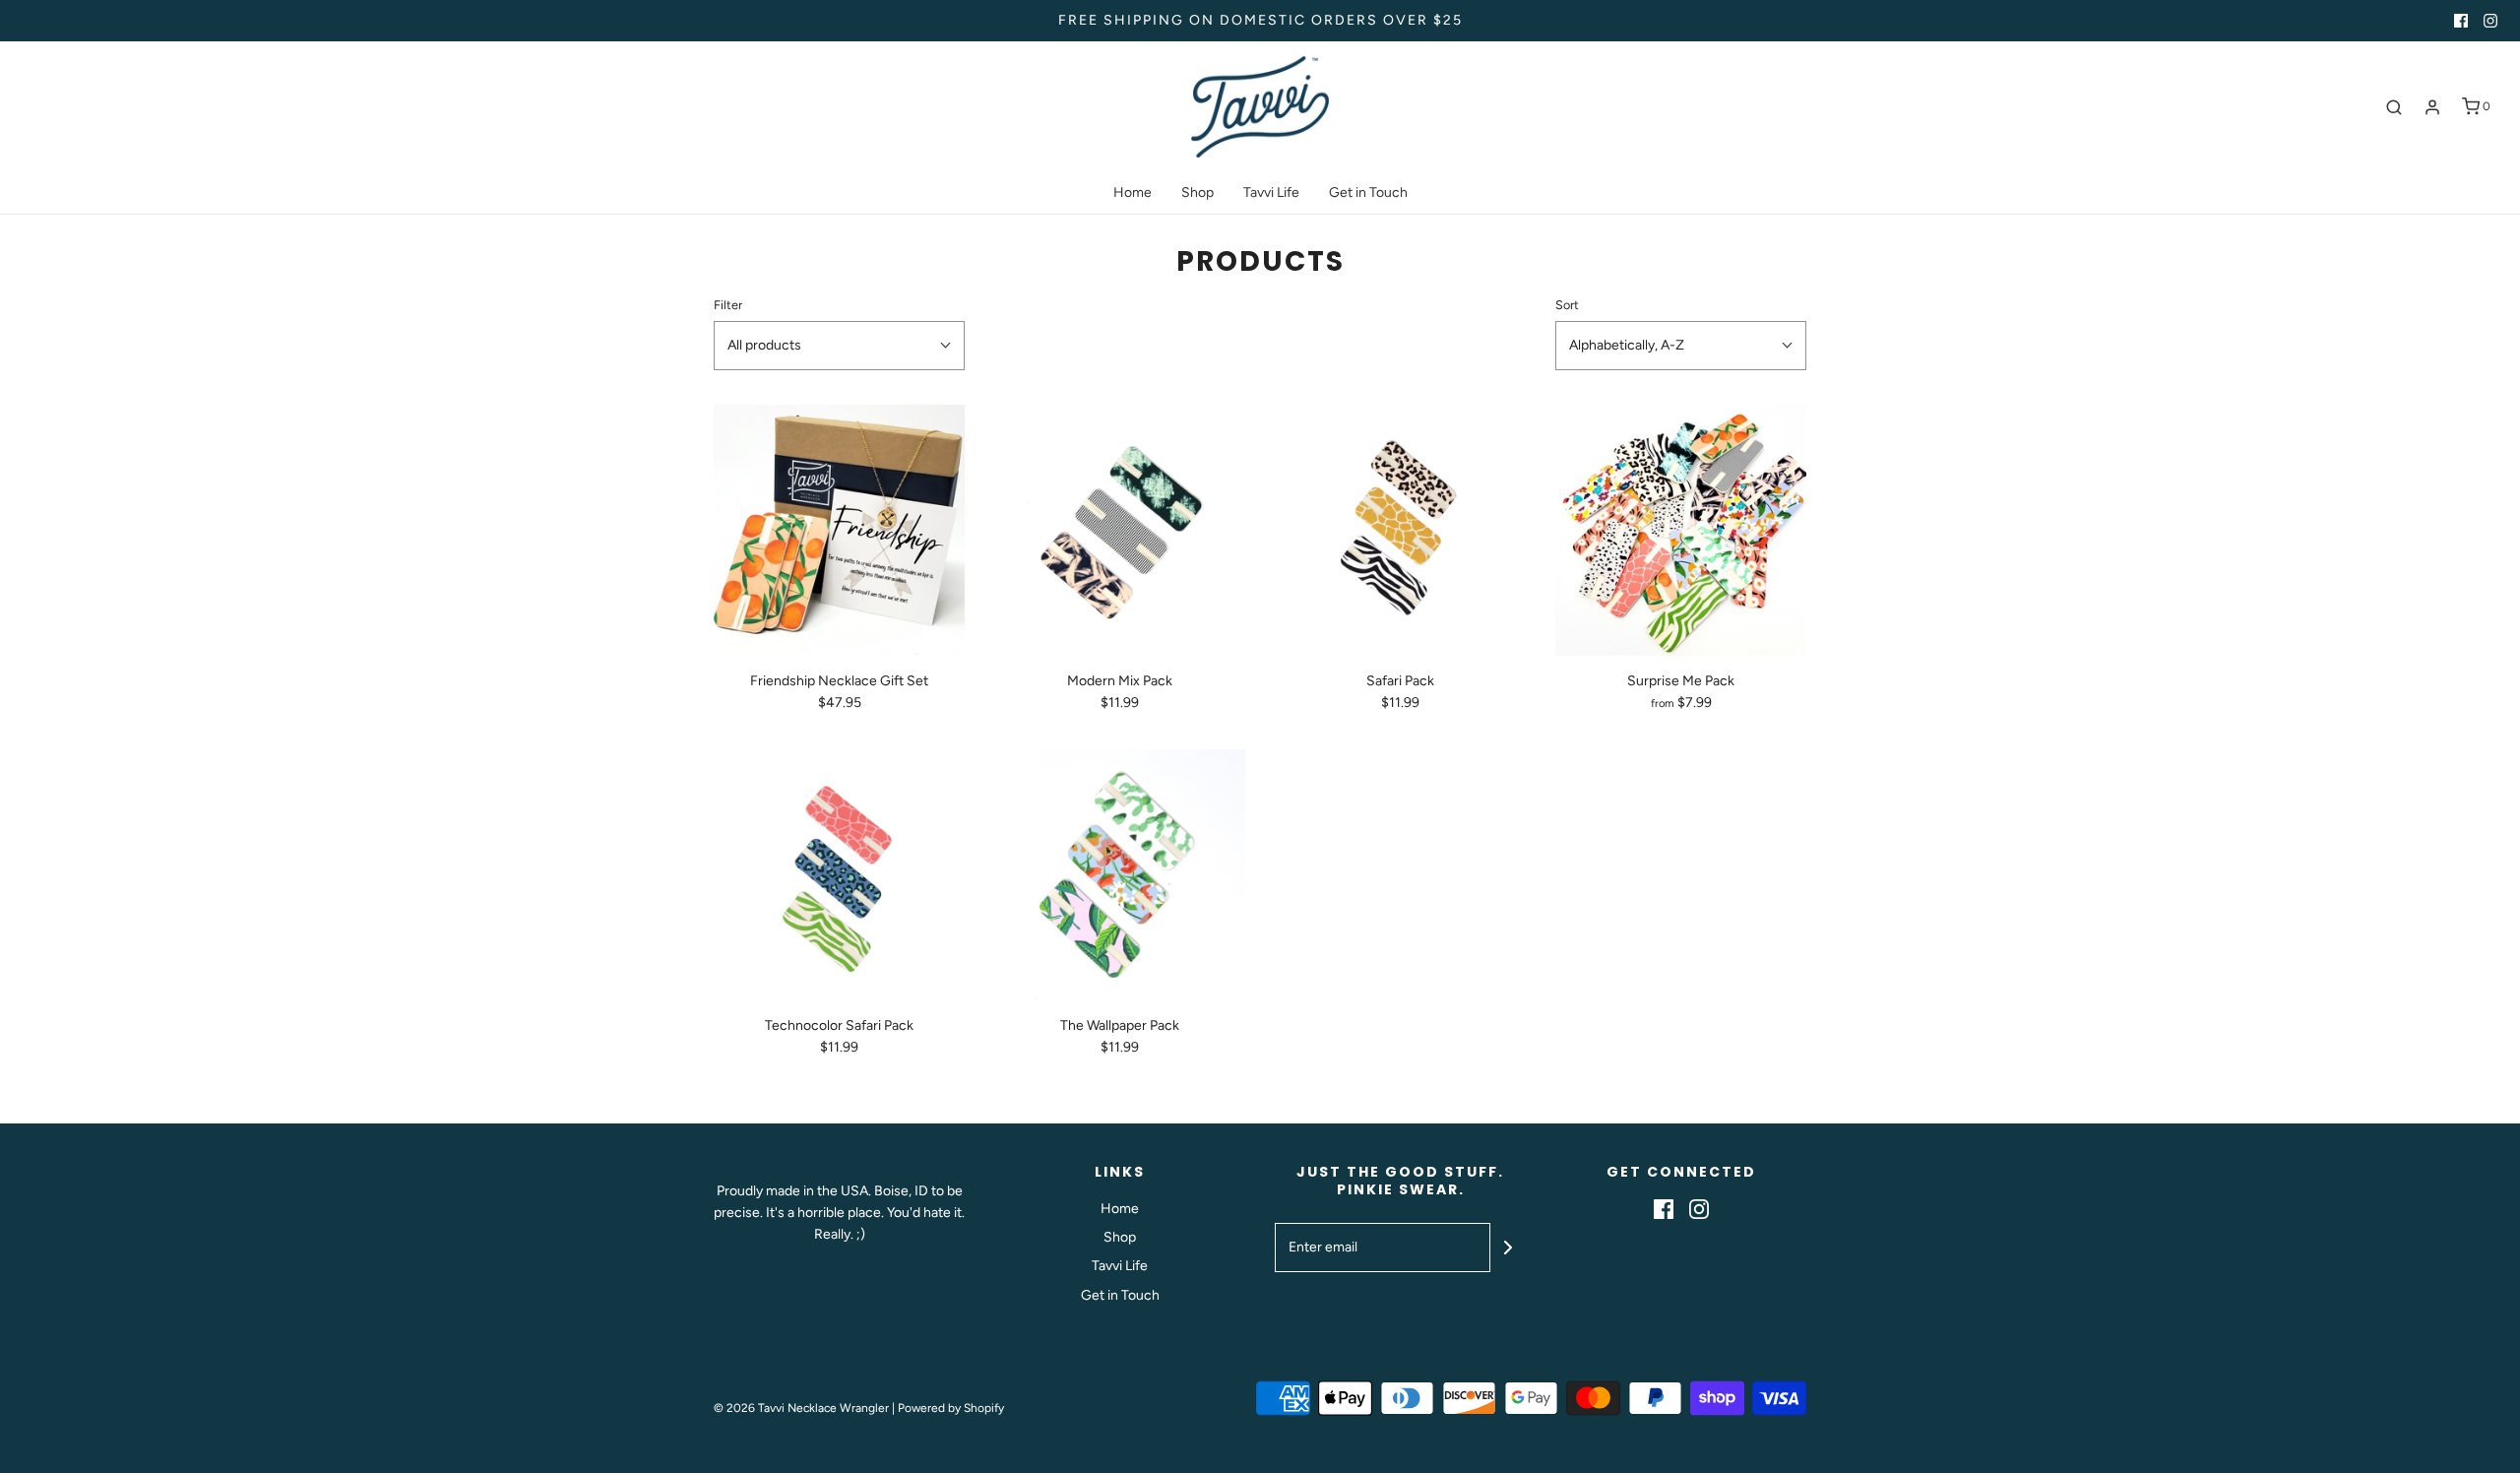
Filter (728, 305)
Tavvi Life (1271, 192)
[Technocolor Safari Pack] (839, 875)
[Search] (2394, 107)
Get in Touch (1368, 192)
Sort (1567, 305)
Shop (1197, 192)
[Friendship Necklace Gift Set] (839, 530)
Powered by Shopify (951, 1408)
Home (1133, 192)
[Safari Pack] (1400, 530)
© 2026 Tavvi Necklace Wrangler (801, 1408)
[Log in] (2432, 107)
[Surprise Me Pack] (1681, 530)
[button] (839, 346)
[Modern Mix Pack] (1120, 530)
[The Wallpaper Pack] (1120, 875)
